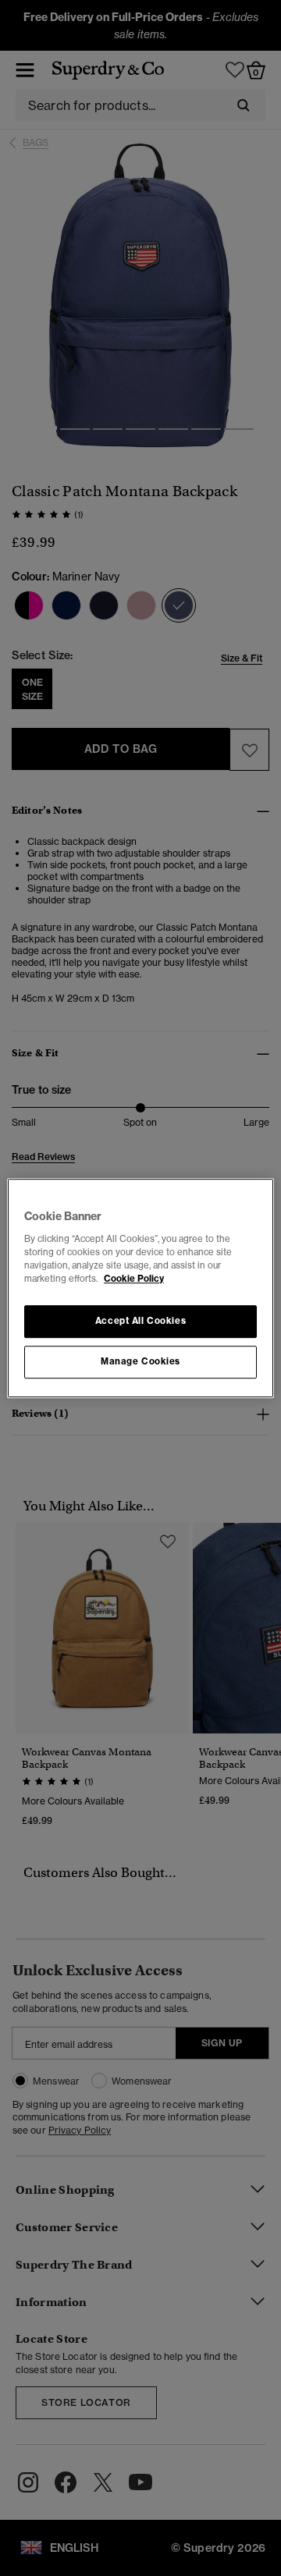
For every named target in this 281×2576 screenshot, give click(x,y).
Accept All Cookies (140, 1321)
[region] (140, 1288)
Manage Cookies (140, 1361)
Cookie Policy (134, 1279)
